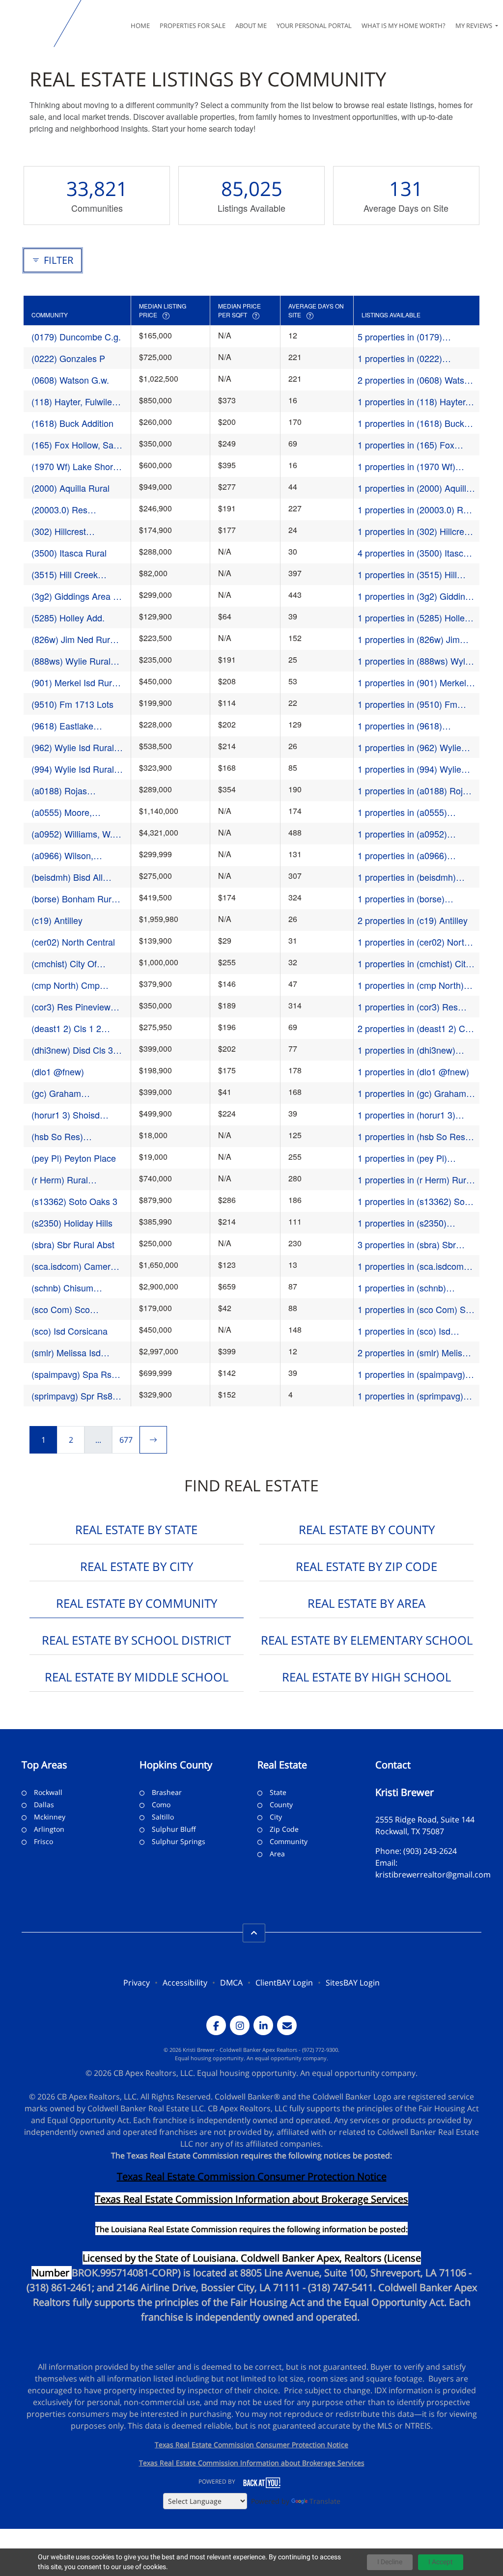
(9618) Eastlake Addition (62, 726)
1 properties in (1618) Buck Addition (411, 423)
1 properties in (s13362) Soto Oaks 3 (415, 1201)
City (276, 1817)
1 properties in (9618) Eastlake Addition (400, 726)
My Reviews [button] (475, 26)
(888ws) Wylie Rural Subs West (71, 661)
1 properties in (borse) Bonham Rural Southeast (407, 899)
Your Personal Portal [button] (314, 26)
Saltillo (163, 1817)
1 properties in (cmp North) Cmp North (411, 985)
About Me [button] (251, 26)
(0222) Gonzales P (68, 358)
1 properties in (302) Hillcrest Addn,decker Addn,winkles (414, 531)
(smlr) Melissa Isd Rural (66, 1353)
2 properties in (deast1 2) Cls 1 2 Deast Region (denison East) (415, 1028)
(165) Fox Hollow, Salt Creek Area (75, 445)
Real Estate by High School (366, 1677)
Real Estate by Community (137, 1603)
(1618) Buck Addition (72, 423)
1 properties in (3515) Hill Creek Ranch (407, 574)
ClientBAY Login (284, 1983)
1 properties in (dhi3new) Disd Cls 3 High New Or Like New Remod (414, 1050)
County (281, 1805)
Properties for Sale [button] (193, 26)
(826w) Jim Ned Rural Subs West (74, 639)
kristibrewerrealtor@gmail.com (433, 1875)
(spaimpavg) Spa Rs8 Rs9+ (74, 1374)
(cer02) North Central (73, 942)
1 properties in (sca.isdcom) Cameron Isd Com (412, 1266)
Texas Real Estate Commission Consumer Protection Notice (252, 2176)
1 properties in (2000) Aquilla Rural (414, 488)
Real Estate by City (137, 1566)
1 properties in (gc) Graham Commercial (412, 1093)
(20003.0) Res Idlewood (59, 510)
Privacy (137, 1983)
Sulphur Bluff (174, 1829)
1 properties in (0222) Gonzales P (400, 358)
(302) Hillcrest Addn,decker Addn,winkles (59, 531)
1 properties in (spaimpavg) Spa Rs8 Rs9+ (411, 1374)
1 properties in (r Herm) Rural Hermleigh (415, 1180)
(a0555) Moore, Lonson (62, 812)
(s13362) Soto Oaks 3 (74, 1201)
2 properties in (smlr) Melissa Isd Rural (415, 1353)
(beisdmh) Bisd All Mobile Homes (67, 877)
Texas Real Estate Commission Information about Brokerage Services (252, 2463)
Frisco (43, 1841)
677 (126, 1440)
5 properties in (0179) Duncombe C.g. (400, 337)
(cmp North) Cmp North (66, 985)
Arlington (49, 1829)
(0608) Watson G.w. (70, 380)
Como (161, 1805)
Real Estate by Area (366, 1603)
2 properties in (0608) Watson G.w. (416, 380)
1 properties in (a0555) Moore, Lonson (402, 812)
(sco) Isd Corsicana (70, 1331)
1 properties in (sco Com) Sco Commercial (416, 1309)
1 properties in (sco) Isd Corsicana (404, 1331)
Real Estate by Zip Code (366, 1566)
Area (277, 1854)
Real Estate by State (136, 1529)
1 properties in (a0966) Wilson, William (402, 855)
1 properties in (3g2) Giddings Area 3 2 (416, 596)
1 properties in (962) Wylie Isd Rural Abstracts (409, 747)
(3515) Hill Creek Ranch (65, 574)
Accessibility (185, 1983)
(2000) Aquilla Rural (70, 488)
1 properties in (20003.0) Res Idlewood (415, 510)
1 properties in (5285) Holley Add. (413, 618)
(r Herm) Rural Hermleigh (60, 1180)
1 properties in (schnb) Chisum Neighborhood (402, 1288)
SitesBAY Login (353, 1983)
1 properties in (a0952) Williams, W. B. (402, 834)
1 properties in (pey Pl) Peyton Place (402, 1158)
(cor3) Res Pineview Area (71, 1007)
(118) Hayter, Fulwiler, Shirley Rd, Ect (74, 402)
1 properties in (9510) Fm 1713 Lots (407, 704)
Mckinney (50, 1817)
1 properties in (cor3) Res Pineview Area (408, 1007)
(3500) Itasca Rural (69, 553)
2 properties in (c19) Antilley (413, 920)
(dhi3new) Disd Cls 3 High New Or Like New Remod (76, 1050)
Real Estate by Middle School (137, 1677)
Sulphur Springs (179, 1841)
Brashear (167, 1792)
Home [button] (140, 26)
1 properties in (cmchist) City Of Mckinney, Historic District (414, 964)
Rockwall (48, 1792)
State (278, 1792)
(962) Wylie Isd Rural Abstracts (73, 747)
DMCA (231, 1983)
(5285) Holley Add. (68, 617)
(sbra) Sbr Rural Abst (73, 1244)
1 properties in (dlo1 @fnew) (413, 1071)
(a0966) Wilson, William (62, 855)
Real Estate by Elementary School (367, 1640)
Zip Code (284, 1829)
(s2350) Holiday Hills (72, 1223)
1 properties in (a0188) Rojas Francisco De (415, 791)
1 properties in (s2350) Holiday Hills (402, 1223)
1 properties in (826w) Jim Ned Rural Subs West (409, 639)
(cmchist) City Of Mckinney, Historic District (67, 964)
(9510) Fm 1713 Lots (72, 704)
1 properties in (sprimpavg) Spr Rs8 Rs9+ (410, 1396)
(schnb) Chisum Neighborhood (62, 1288)
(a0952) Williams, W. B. (72, 834)
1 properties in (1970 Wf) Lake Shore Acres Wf (406, 466)
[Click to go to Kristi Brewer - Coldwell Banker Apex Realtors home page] (29, 24)
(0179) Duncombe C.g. (76, 336)
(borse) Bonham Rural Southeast (75, 899)
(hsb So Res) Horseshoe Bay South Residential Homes (74, 1136)
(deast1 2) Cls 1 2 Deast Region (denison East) (76, 1028)
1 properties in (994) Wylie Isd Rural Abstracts (409, 769)
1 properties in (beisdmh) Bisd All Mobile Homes (407, 877)
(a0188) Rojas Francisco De (59, 791)
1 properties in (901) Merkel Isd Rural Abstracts (412, 683)
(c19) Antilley (57, 920)
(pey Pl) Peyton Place (74, 1158)
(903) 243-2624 (430, 1851)
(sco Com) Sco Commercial (61, 1309)
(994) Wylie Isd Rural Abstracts (73, 769)
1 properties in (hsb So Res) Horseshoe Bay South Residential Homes (413, 1136)
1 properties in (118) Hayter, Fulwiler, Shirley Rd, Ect (413, 402)
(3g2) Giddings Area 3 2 (75, 596)
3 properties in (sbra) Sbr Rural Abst (407, 1245)
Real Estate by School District (136, 1640)
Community (289, 1841)
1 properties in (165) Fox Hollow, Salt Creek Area (406, 445)
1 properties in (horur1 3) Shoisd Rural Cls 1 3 (406, 1115)
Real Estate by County (367, 1529)
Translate (325, 2501)
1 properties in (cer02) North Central (413, 942)
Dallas (44, 1805)
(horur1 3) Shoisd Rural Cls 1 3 (66, 1115)
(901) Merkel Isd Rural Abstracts (75, 683)
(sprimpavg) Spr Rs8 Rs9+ (72, 1396)
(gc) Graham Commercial (56, 1093)
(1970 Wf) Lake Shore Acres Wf (75, 466)
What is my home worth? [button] (404, 26)
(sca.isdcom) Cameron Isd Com (76, 1266)
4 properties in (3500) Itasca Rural (413, 553)
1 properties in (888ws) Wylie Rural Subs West (415, 661)
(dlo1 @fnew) (58, 1071)
